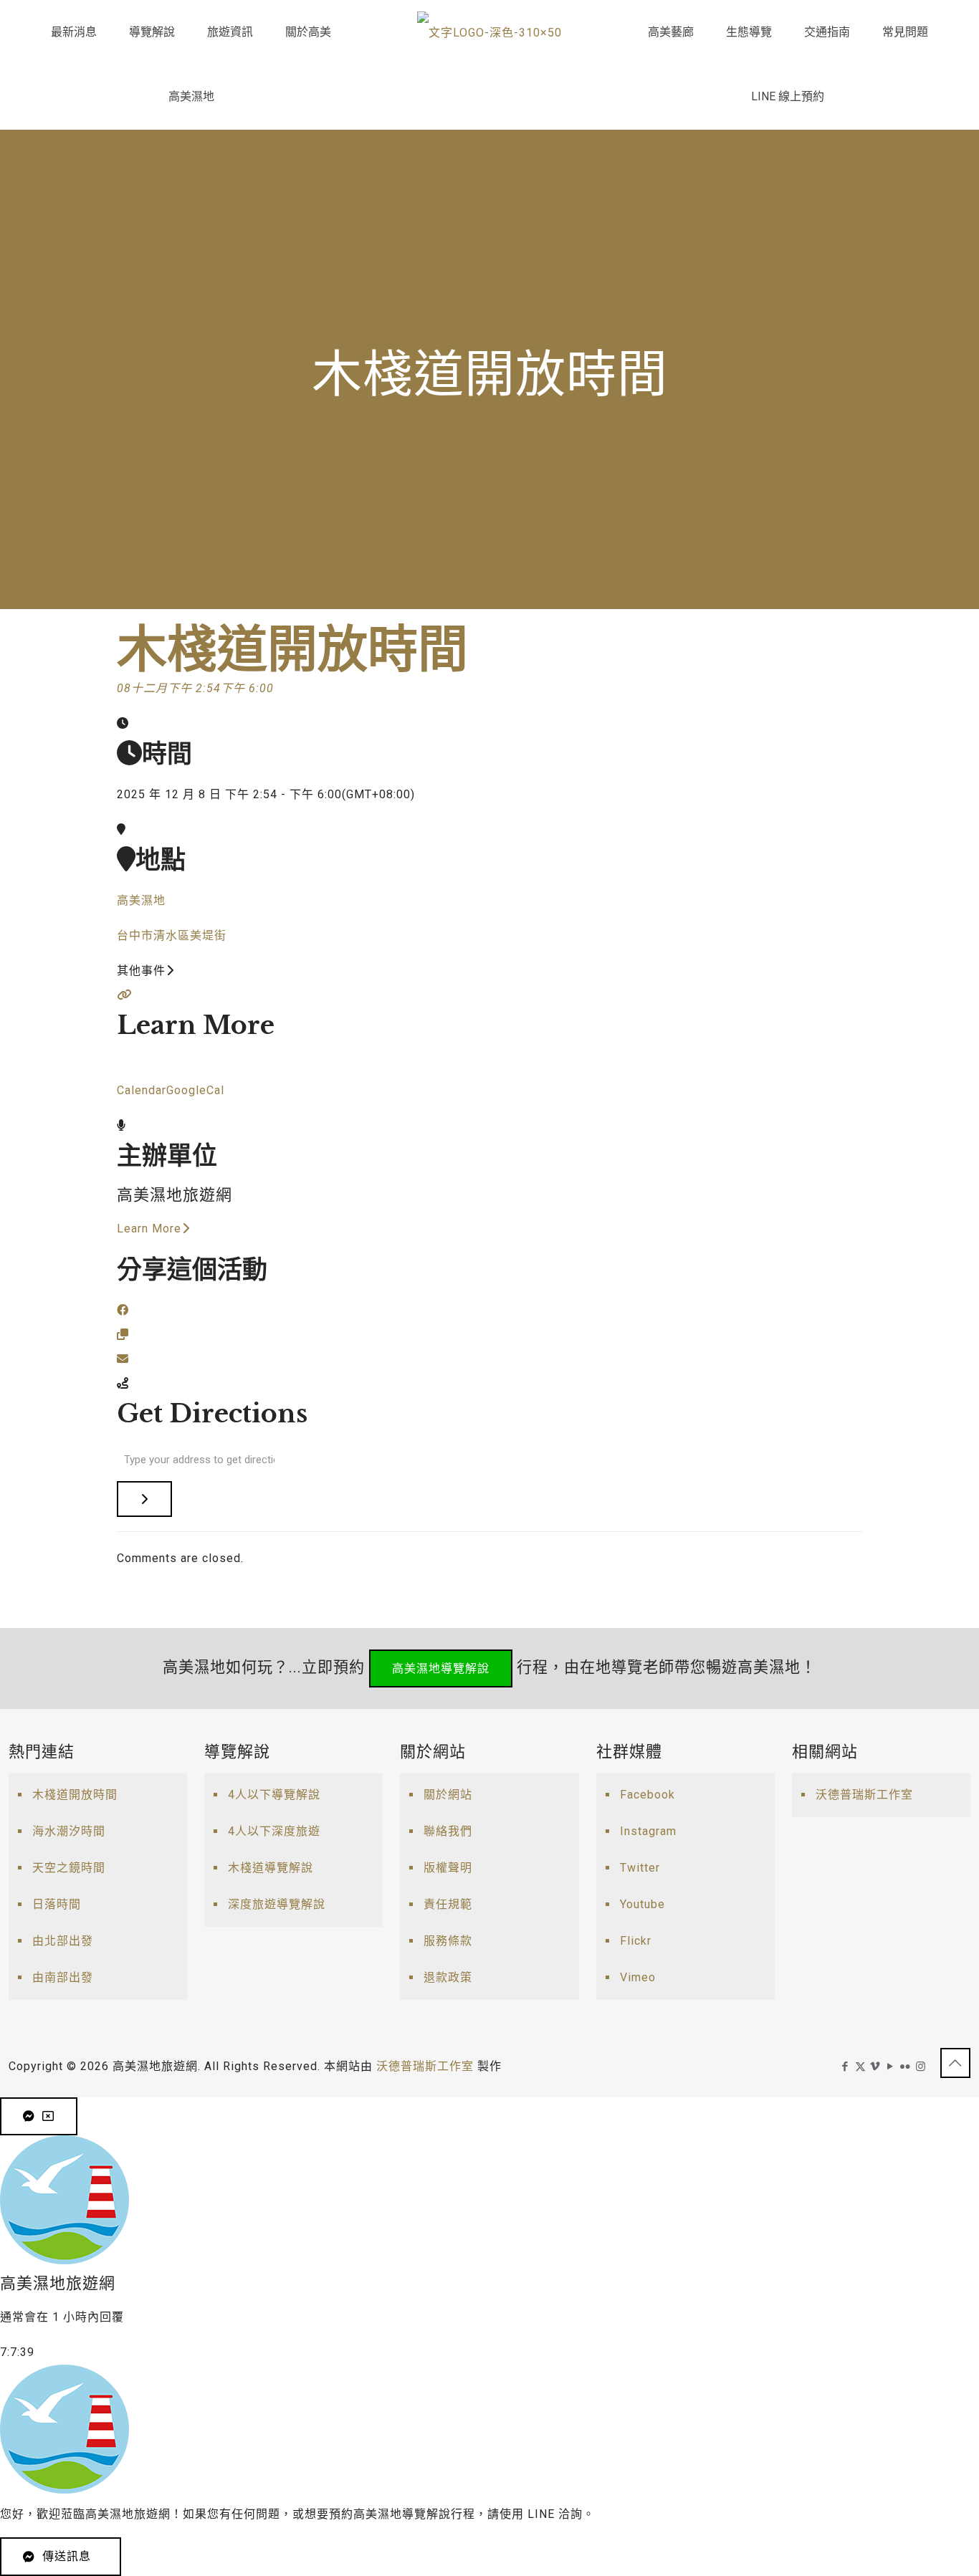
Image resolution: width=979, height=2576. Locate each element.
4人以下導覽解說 (274, 1795)
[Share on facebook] (123, 1310)
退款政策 (448, 1977)
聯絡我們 (448, 1831)
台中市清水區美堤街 (172, 935)
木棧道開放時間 (75, 1795)
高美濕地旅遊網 (175, 1195)
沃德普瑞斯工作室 (864, 1795)
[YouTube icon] (890, 2067)
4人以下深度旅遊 (274, 1831)
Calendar (142, 1090)
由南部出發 (63, 1977)
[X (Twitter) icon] (860, 2067)
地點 (161, 860)
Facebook (648, 1795)
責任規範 (448, 1904)
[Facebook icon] (845, 2067)
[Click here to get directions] (144, 1499)
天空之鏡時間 (69, 1868)
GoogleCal (195, 1090)
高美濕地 (141, 900)
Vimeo (638, 1977)
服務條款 (448, 1941)
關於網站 (448, 1795)
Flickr (636, 1941)
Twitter (640, 1868)
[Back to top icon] (955, 2063)
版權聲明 (448, 1868)
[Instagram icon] (921, 2067)
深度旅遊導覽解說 (277, 1904)
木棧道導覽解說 (271, 1868)
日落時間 (57, 1904)
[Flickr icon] (906, 2067)
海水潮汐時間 (69, 1831)
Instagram (648, 1831)
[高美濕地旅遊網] (489, 32)
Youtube (643, 1904)
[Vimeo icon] (875, 2067)
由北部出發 (63, 1941)
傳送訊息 (67, 2556)
